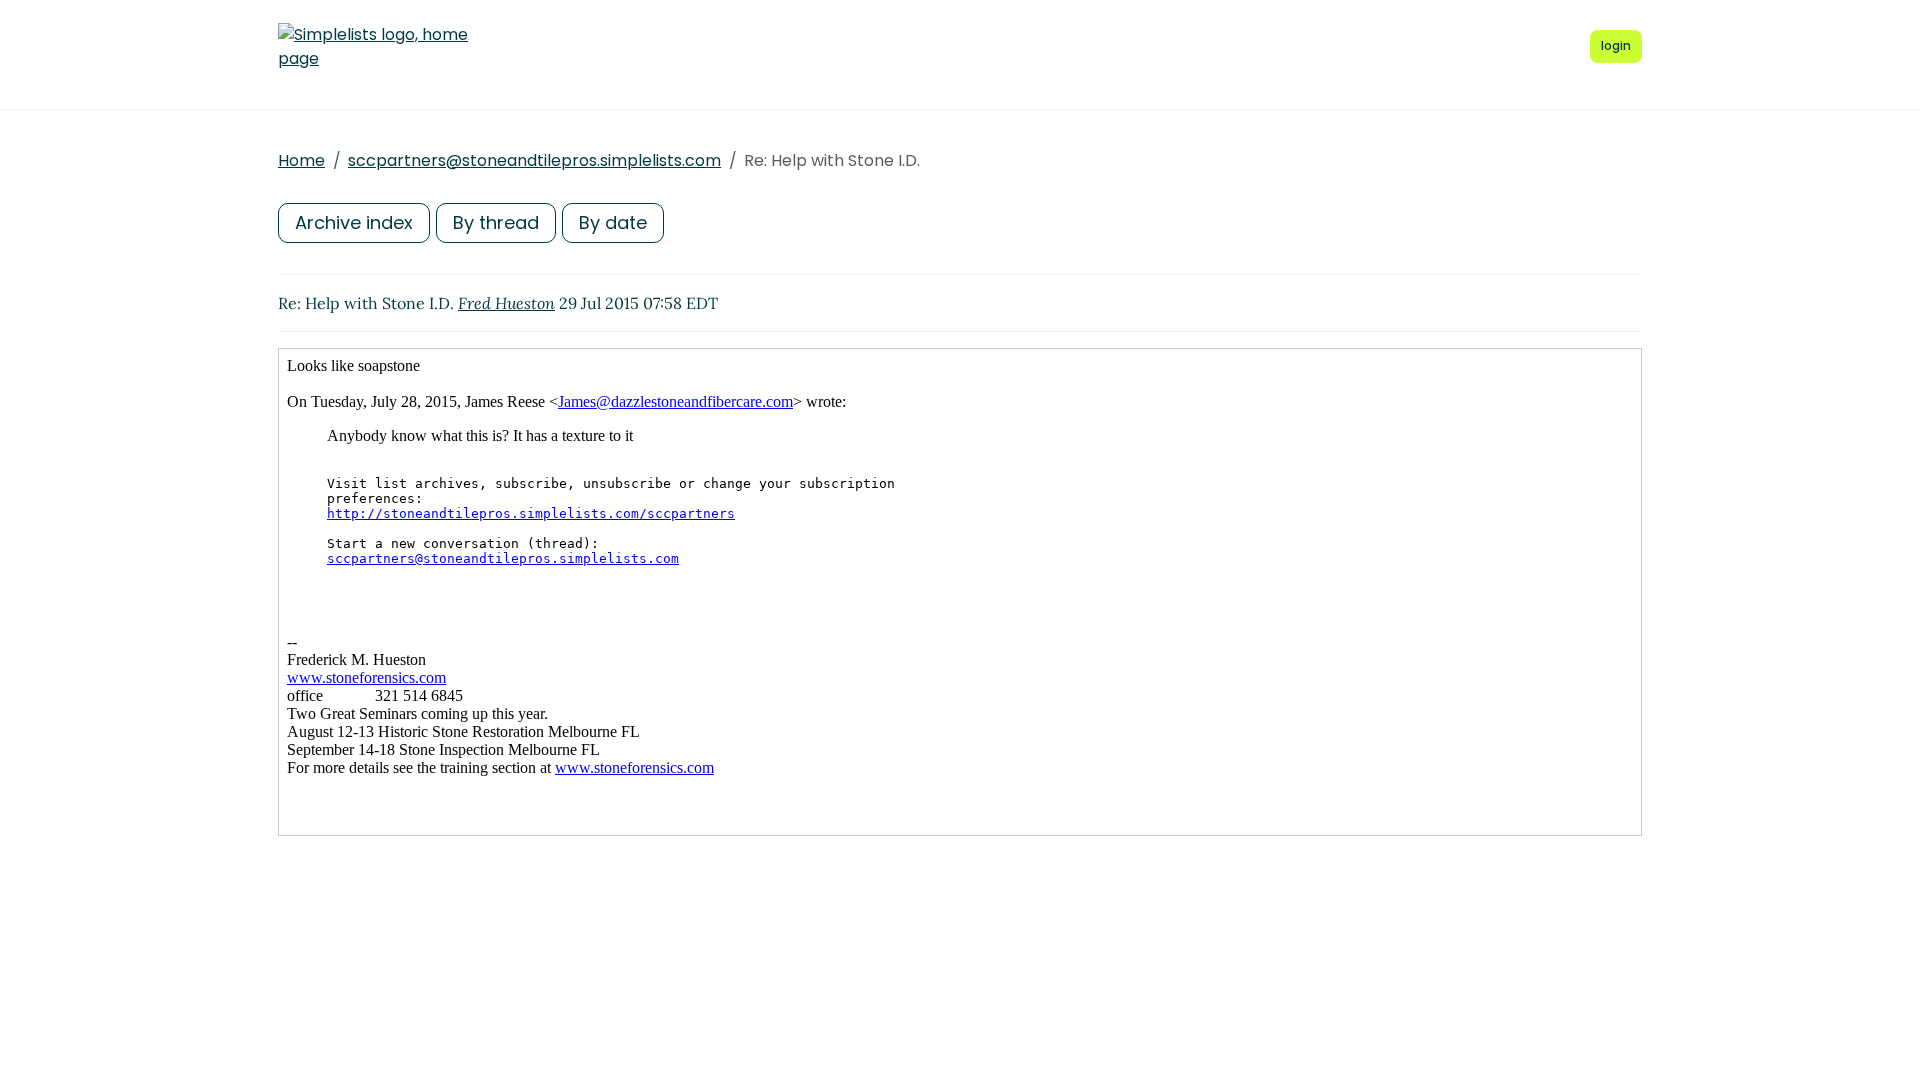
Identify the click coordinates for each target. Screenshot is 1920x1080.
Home (301, 160)
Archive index (354, 222)
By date (613, 222)
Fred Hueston (506, 303)
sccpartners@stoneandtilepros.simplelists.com (534, 160)
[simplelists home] (373, 47)
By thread (496, 222)
